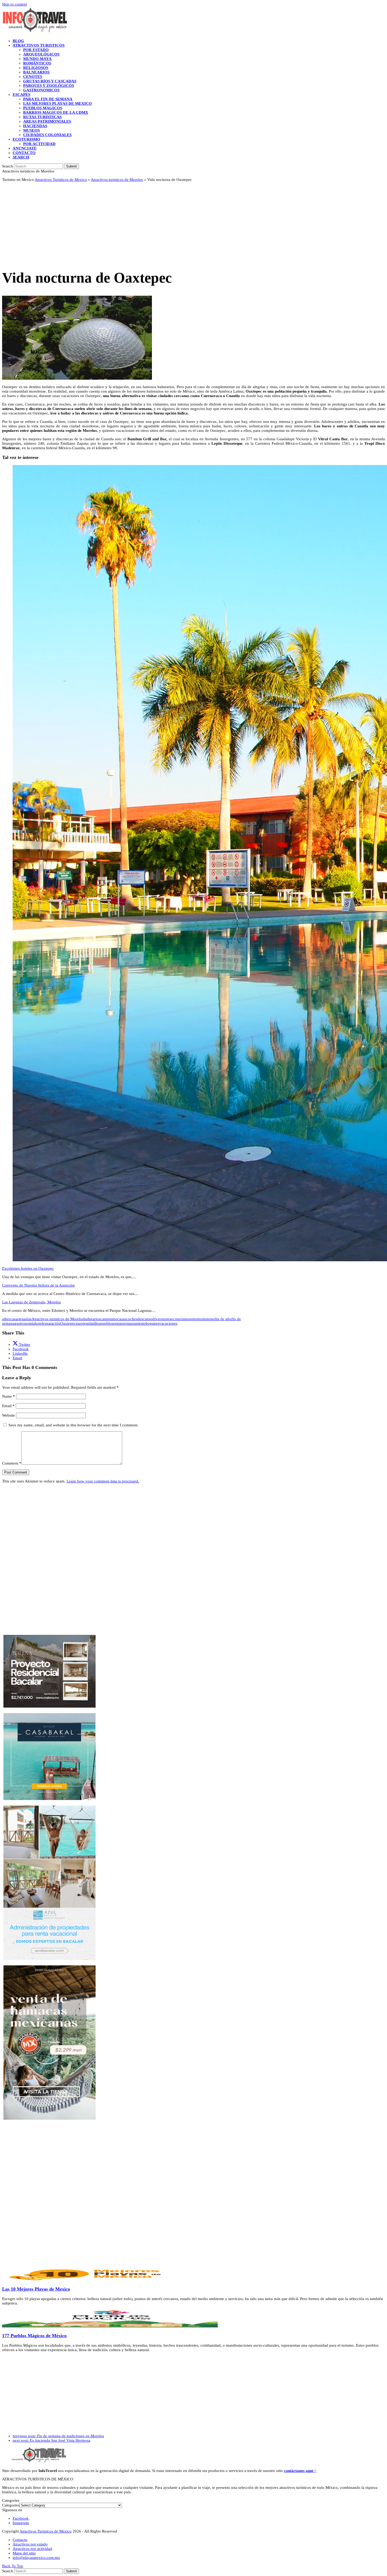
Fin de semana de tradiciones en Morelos (58, 2436)
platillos (94, 1323)
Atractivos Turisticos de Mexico (61, 180)
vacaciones (168, 1323)
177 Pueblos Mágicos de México (34, 2336)
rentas (118, 1323)
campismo (109, 1319)
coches (132, 1319)
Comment (12, 1463)
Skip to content (14, 4)
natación (53, 1323)
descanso (145, 1319)
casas (122, 1319)
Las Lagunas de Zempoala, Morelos (31, 1302)
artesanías (24, 1319)
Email (8, 1406)
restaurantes (133, 1323)
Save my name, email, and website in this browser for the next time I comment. (73, 1425)
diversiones (162, 1319)
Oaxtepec (68, 1323)
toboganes (151, 1323)
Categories (11, 2505)
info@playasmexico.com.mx (36, 2558)
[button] (21, 157)
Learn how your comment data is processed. (103, 1481)
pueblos (107, 1323)
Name (9, 1396)
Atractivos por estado (30, 2544)
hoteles (41, 1323)
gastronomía (25, 1323)
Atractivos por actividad (32, 2549)
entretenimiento (202, 1319)
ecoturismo (180, 1319)
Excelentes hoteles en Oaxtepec (28, 1268)
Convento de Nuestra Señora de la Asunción (38, 1285)
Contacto (20, 2540)
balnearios (92, 1319)
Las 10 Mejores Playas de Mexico (36, 2289)
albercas (9, 1319)
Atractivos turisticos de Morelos (117, 180)
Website (9, 1415)
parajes (82, 1323)
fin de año (223, 1319)
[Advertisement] (160, 223)
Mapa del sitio (24, 2553)
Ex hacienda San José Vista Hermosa (51, 2440)
